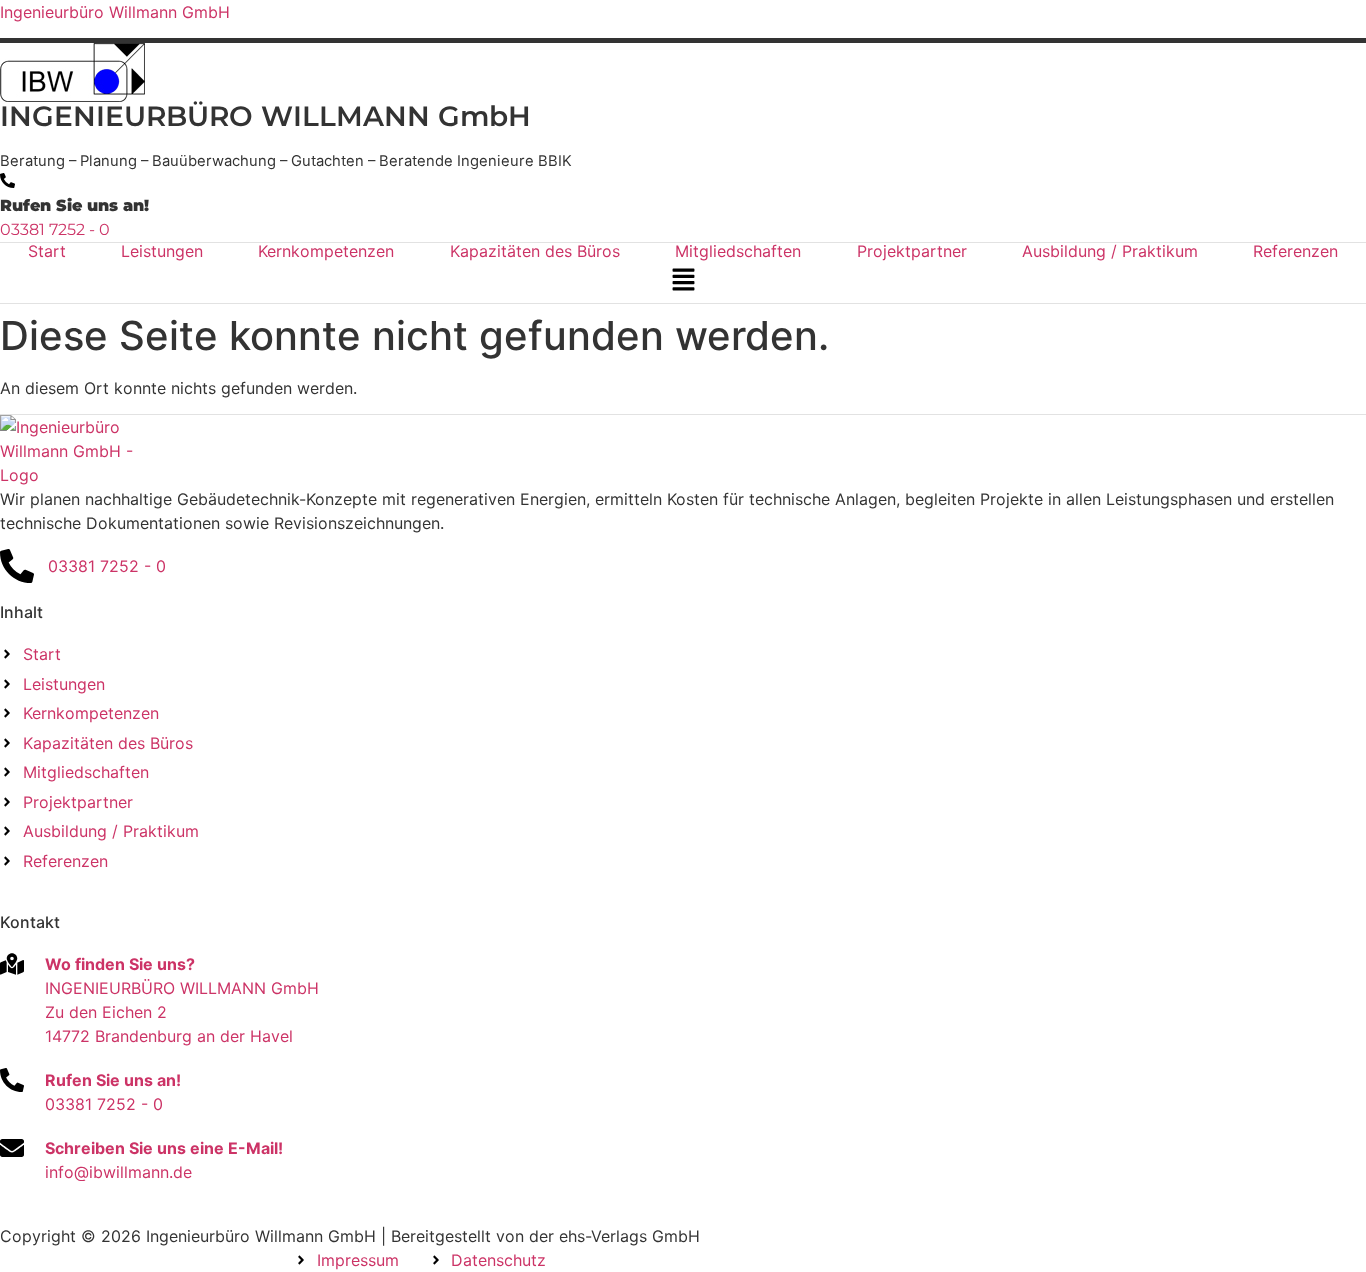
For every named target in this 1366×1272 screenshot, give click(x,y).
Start (47, 251)
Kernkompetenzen (326, 251)
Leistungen (162, 251)
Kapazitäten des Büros (535, 251)
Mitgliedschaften (738, 251)
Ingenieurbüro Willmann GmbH (115, 12)
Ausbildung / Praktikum (1110, 251)
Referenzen (1295, 251)
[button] (683, 280)
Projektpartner (912, 251)
